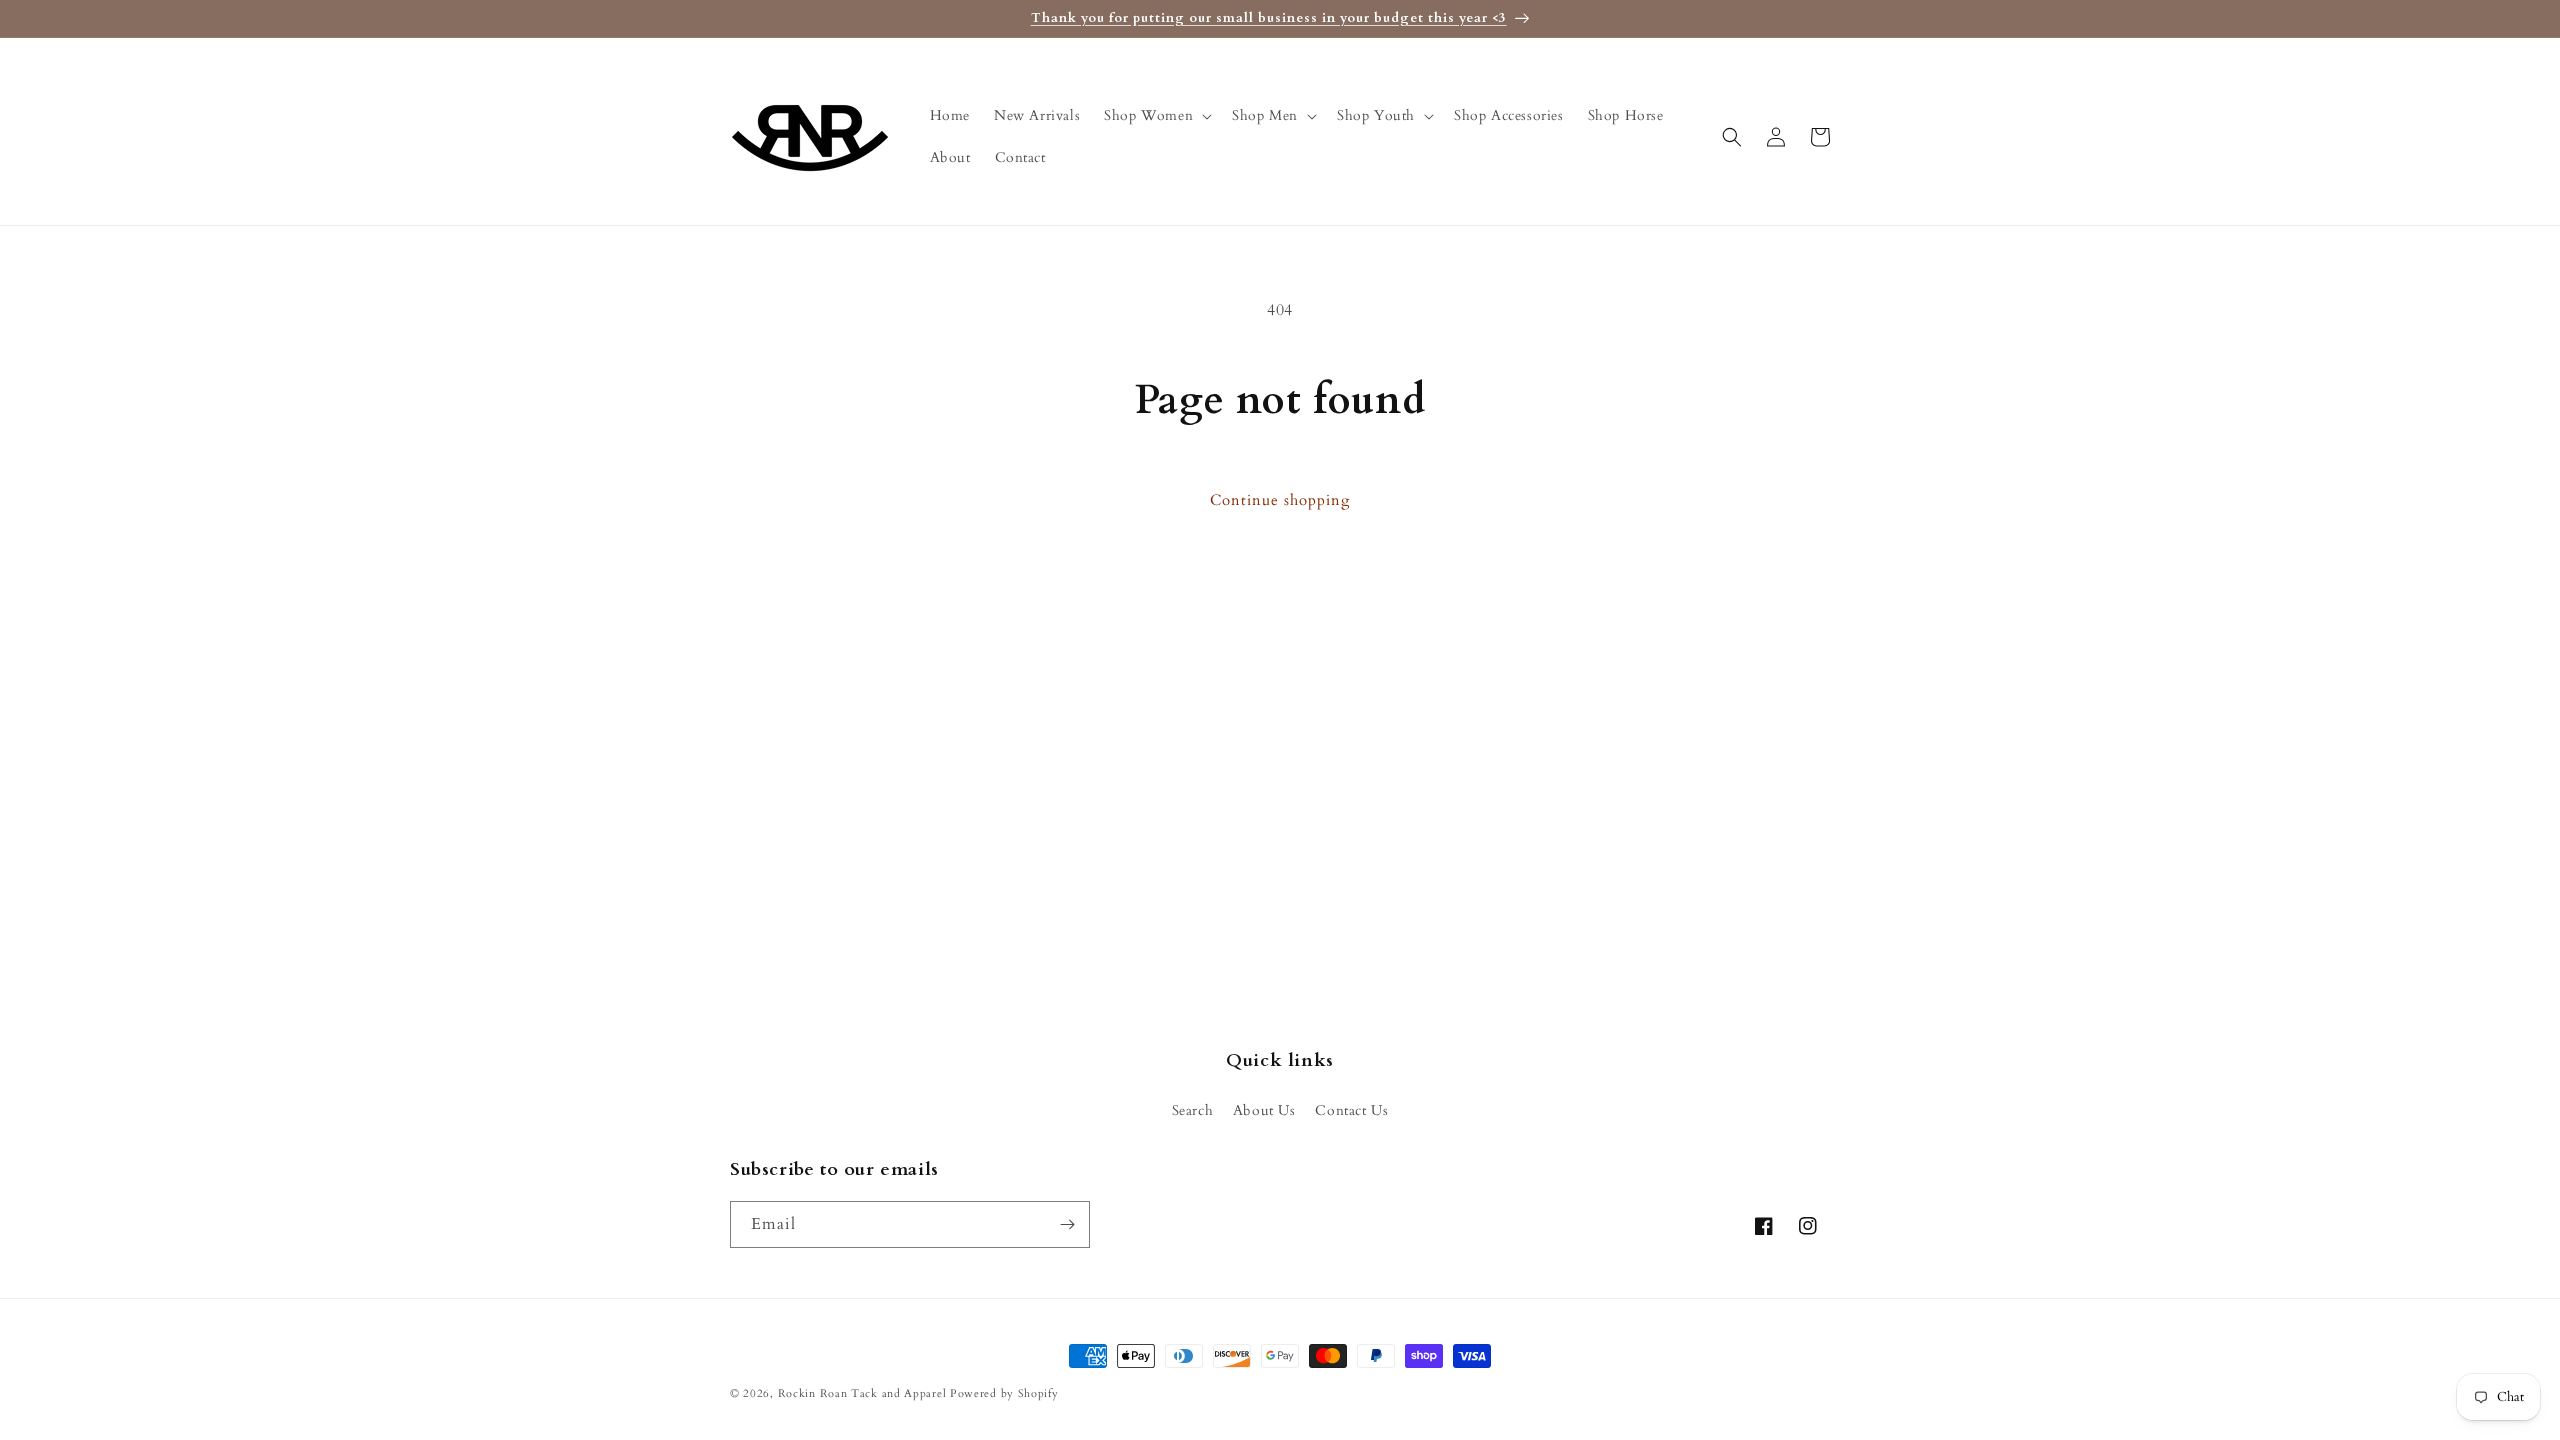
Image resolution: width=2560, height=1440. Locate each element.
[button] (1156, 116)
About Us (1264, 1110)
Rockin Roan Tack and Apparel (862, 1393)
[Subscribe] (1067, 1224)
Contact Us (1351, 1110)
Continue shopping (1280, 500)
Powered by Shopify (1004, 1393)
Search (1193, 1110)
